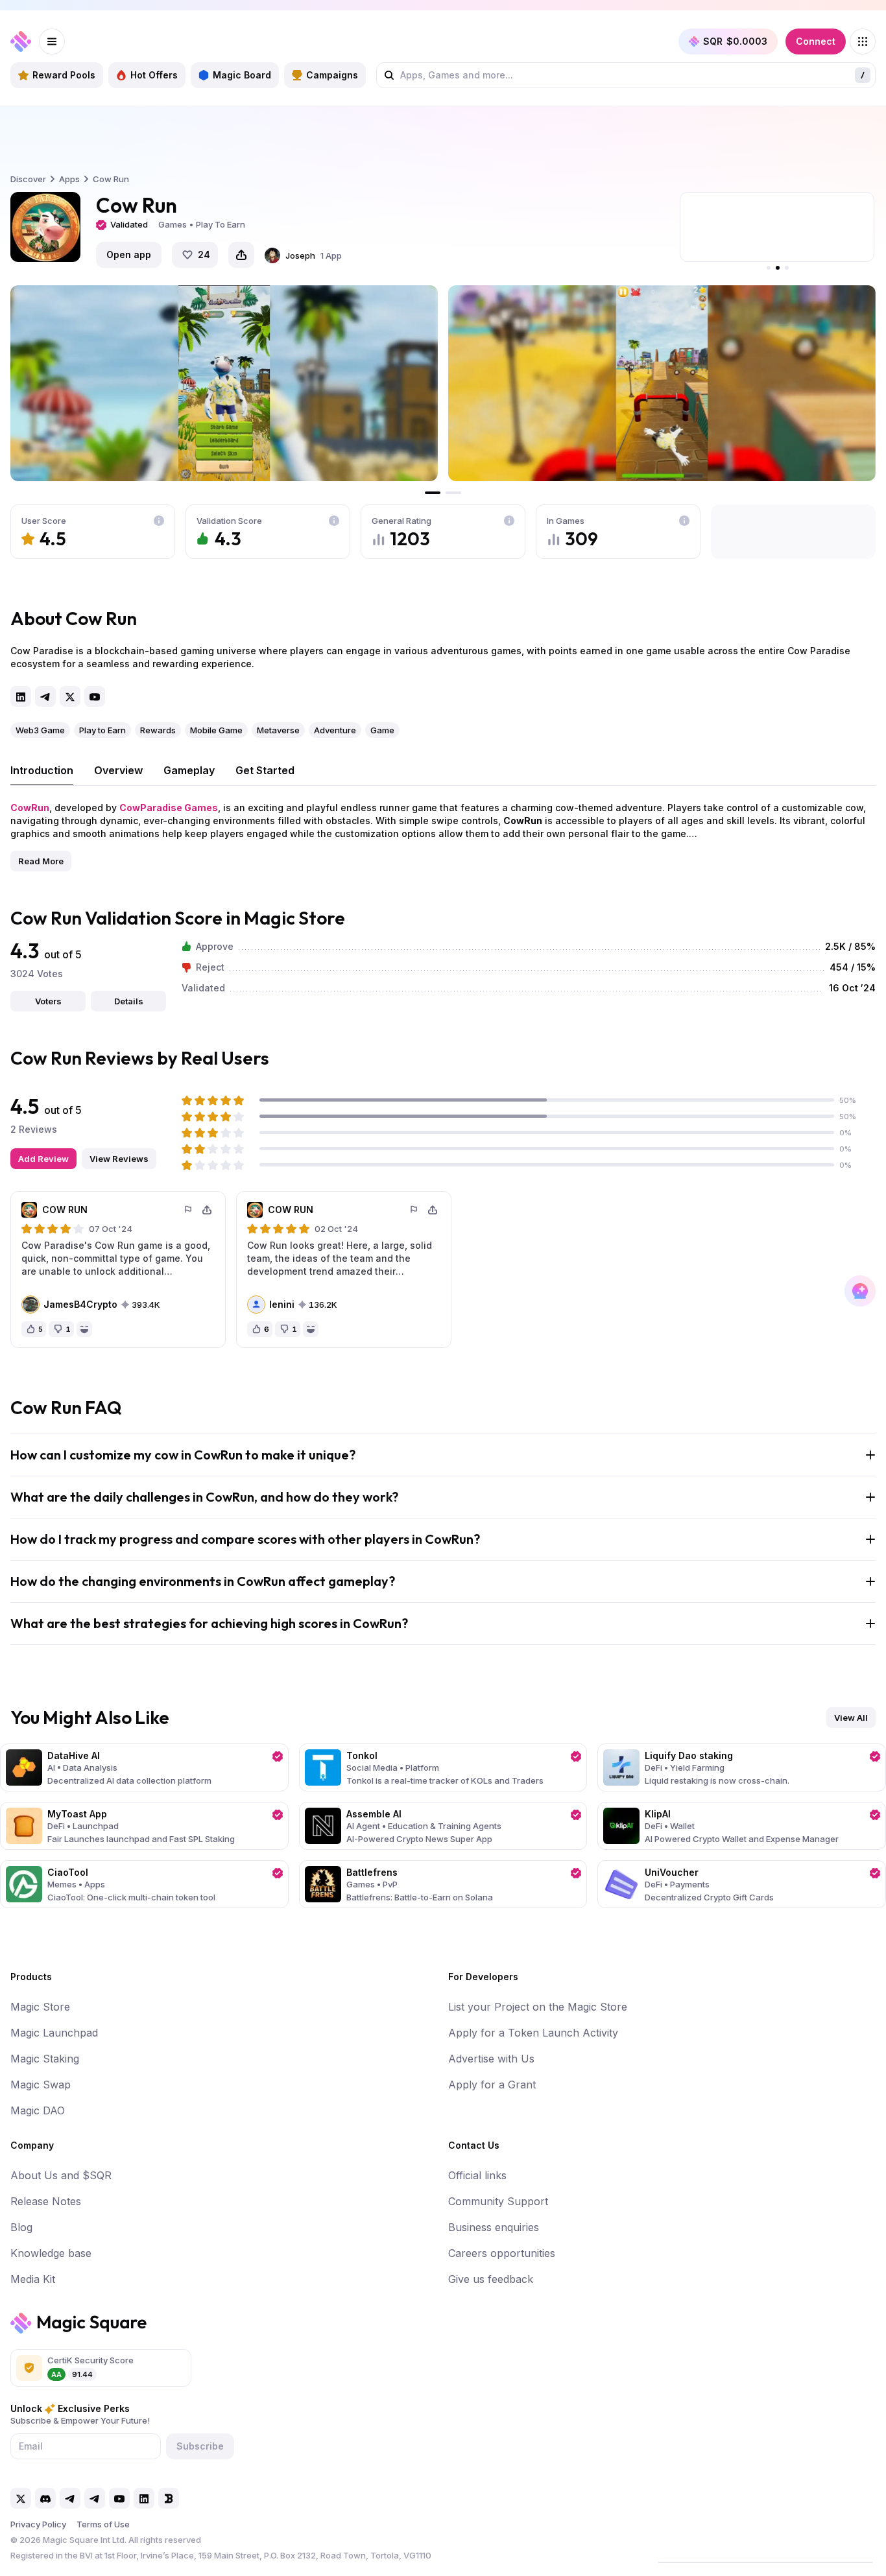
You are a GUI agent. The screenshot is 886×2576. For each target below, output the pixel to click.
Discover (28, 179)
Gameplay (189, 770)
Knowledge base (51, 2253)
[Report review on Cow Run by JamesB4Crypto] (189, 1210)
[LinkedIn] (21, 696)
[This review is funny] (84, 1329)
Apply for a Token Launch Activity (533, 2033)
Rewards (158, 730)
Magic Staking (45, 2059)
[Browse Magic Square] (863, 41)
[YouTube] (95, 696)
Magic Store (40, 2007)
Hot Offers (154, 75)
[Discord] (45, 2498)
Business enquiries (494, 2227)
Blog (21, 2227)
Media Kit (33, 2279)
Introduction (42, 770)
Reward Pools (64, 75)
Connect (816, 41)
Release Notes (46, 2201)
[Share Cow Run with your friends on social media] (241, 255)
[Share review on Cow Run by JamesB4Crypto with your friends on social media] (207, 1210)
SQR (735, 41)
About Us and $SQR (61, 2175)
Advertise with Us (491, 2059)
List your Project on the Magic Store (538, 2007)
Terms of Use (103, 2524)
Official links (477, 2175)
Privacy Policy (38, 2524)
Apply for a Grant (492, 2085)
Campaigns (332, 75)
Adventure (335, 730)
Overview (118, 770)
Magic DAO (38, 2110)
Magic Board (242, 75)
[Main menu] (52, 41)
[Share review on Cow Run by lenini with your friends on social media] (433, 1210)
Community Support (498, 2201)
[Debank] (169, 2498)
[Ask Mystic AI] (860, 1291)
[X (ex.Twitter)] (70, 696)
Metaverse (278, 730)
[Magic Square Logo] (21, 41)
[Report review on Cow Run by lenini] (414, 1210)
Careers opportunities (502, 2253)
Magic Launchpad (54, 2033)
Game (382, 730)
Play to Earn (102, 730)
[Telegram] (45, 696)
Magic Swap (41, 2085)
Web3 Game (40, 730)
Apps (69, 179)
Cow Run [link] (111, 179)
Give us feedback (491, 2279)
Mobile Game (216, 730)
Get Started (265, 770)
